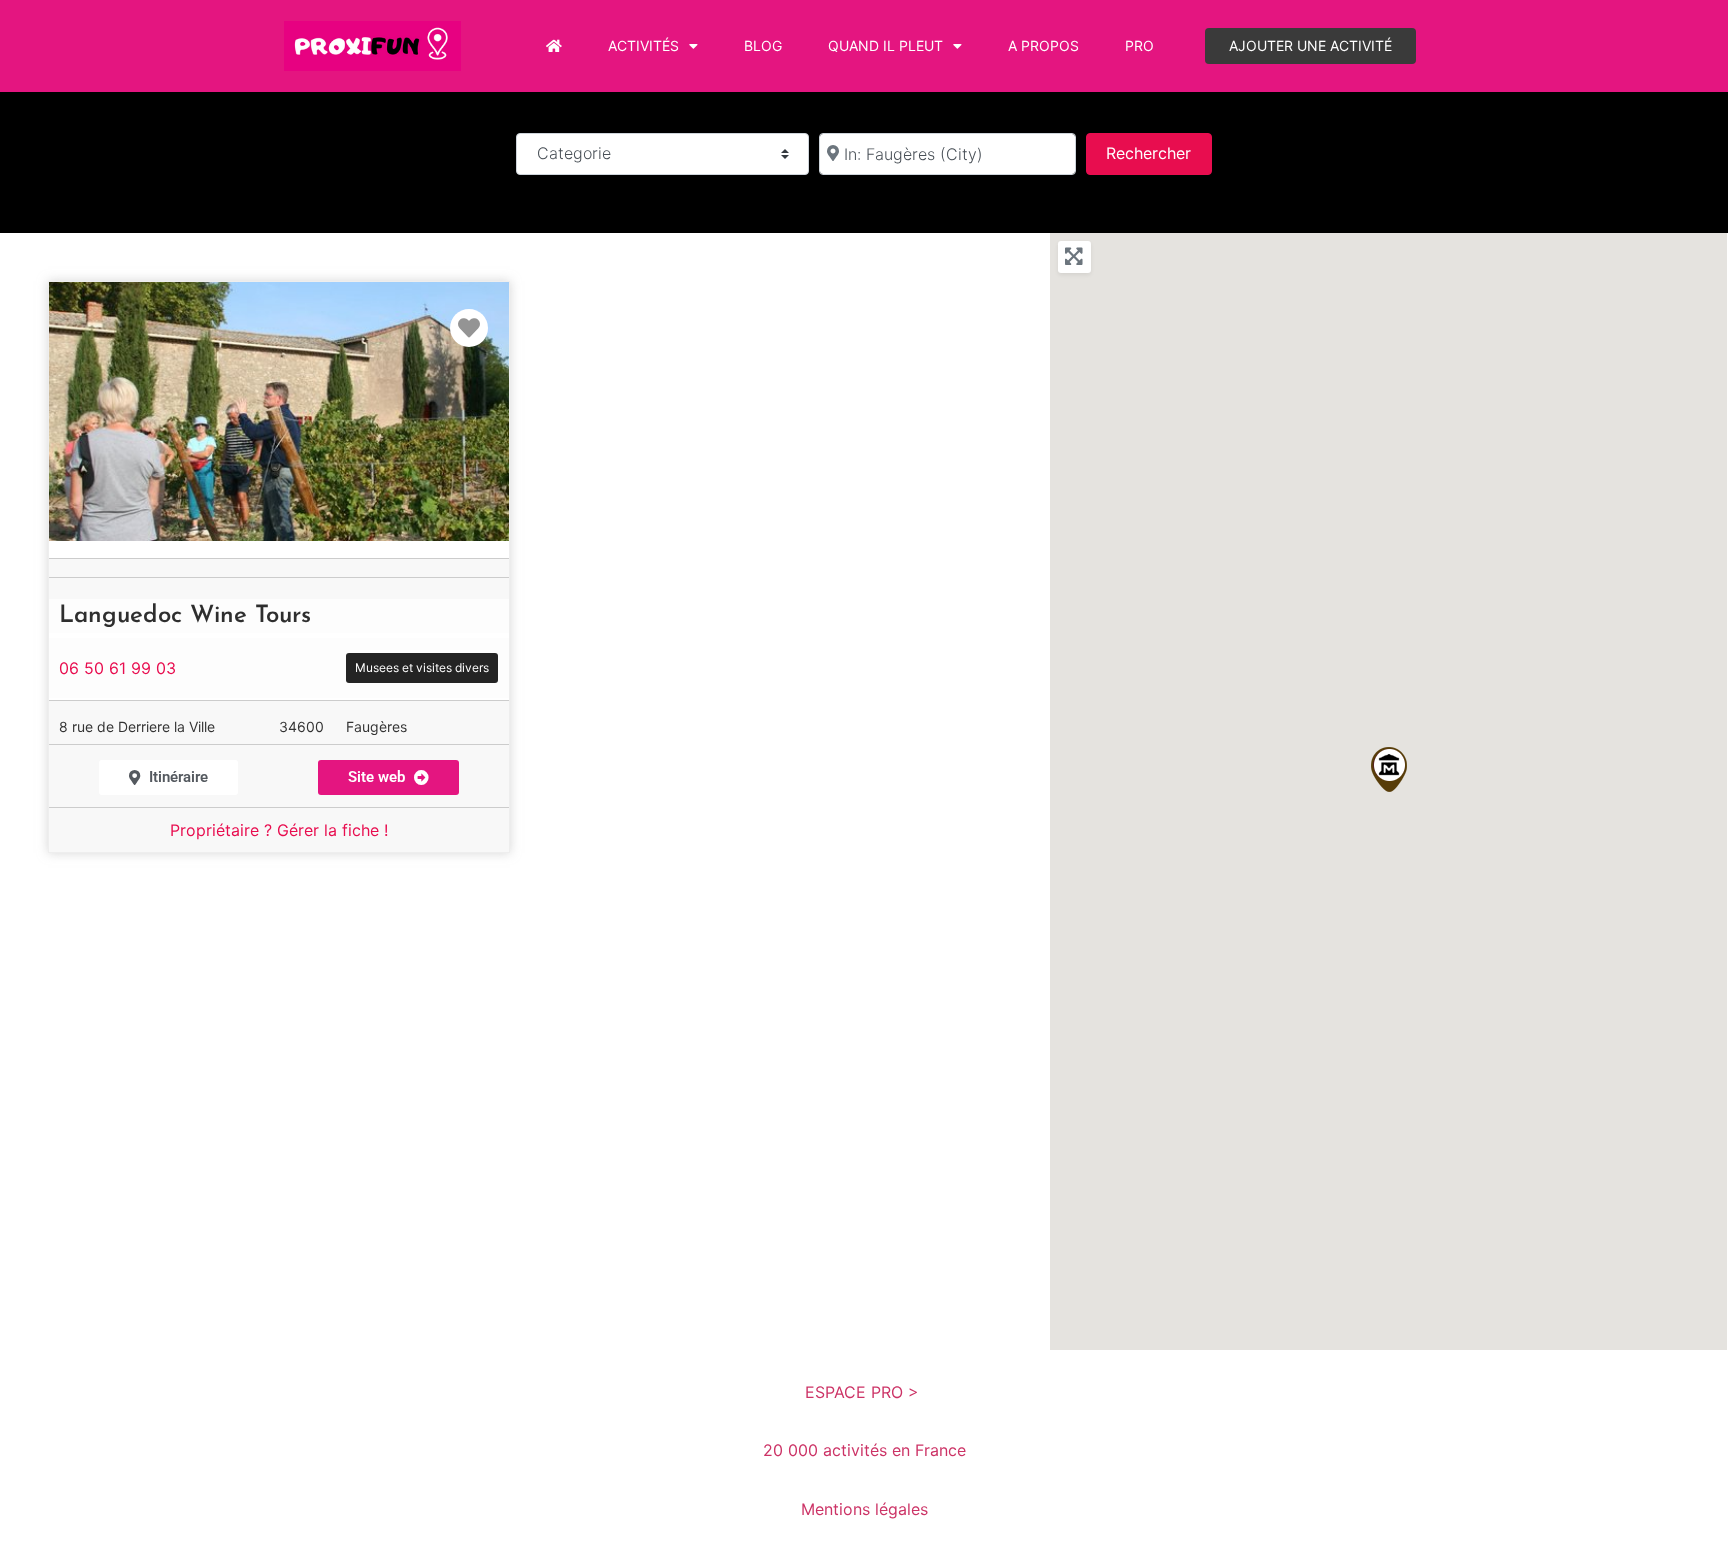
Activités (643, 45)
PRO (1139, 45)
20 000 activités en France (864, 1450)
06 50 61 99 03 (117, 668)
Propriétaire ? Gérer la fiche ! (279, 830)
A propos (1043, 45)
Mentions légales (864, 1509)
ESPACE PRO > (864, 1392)
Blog (763, 45)
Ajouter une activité (1310, 45)
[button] (1389, 769)
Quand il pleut (885, 45)
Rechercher (1158, 152)
